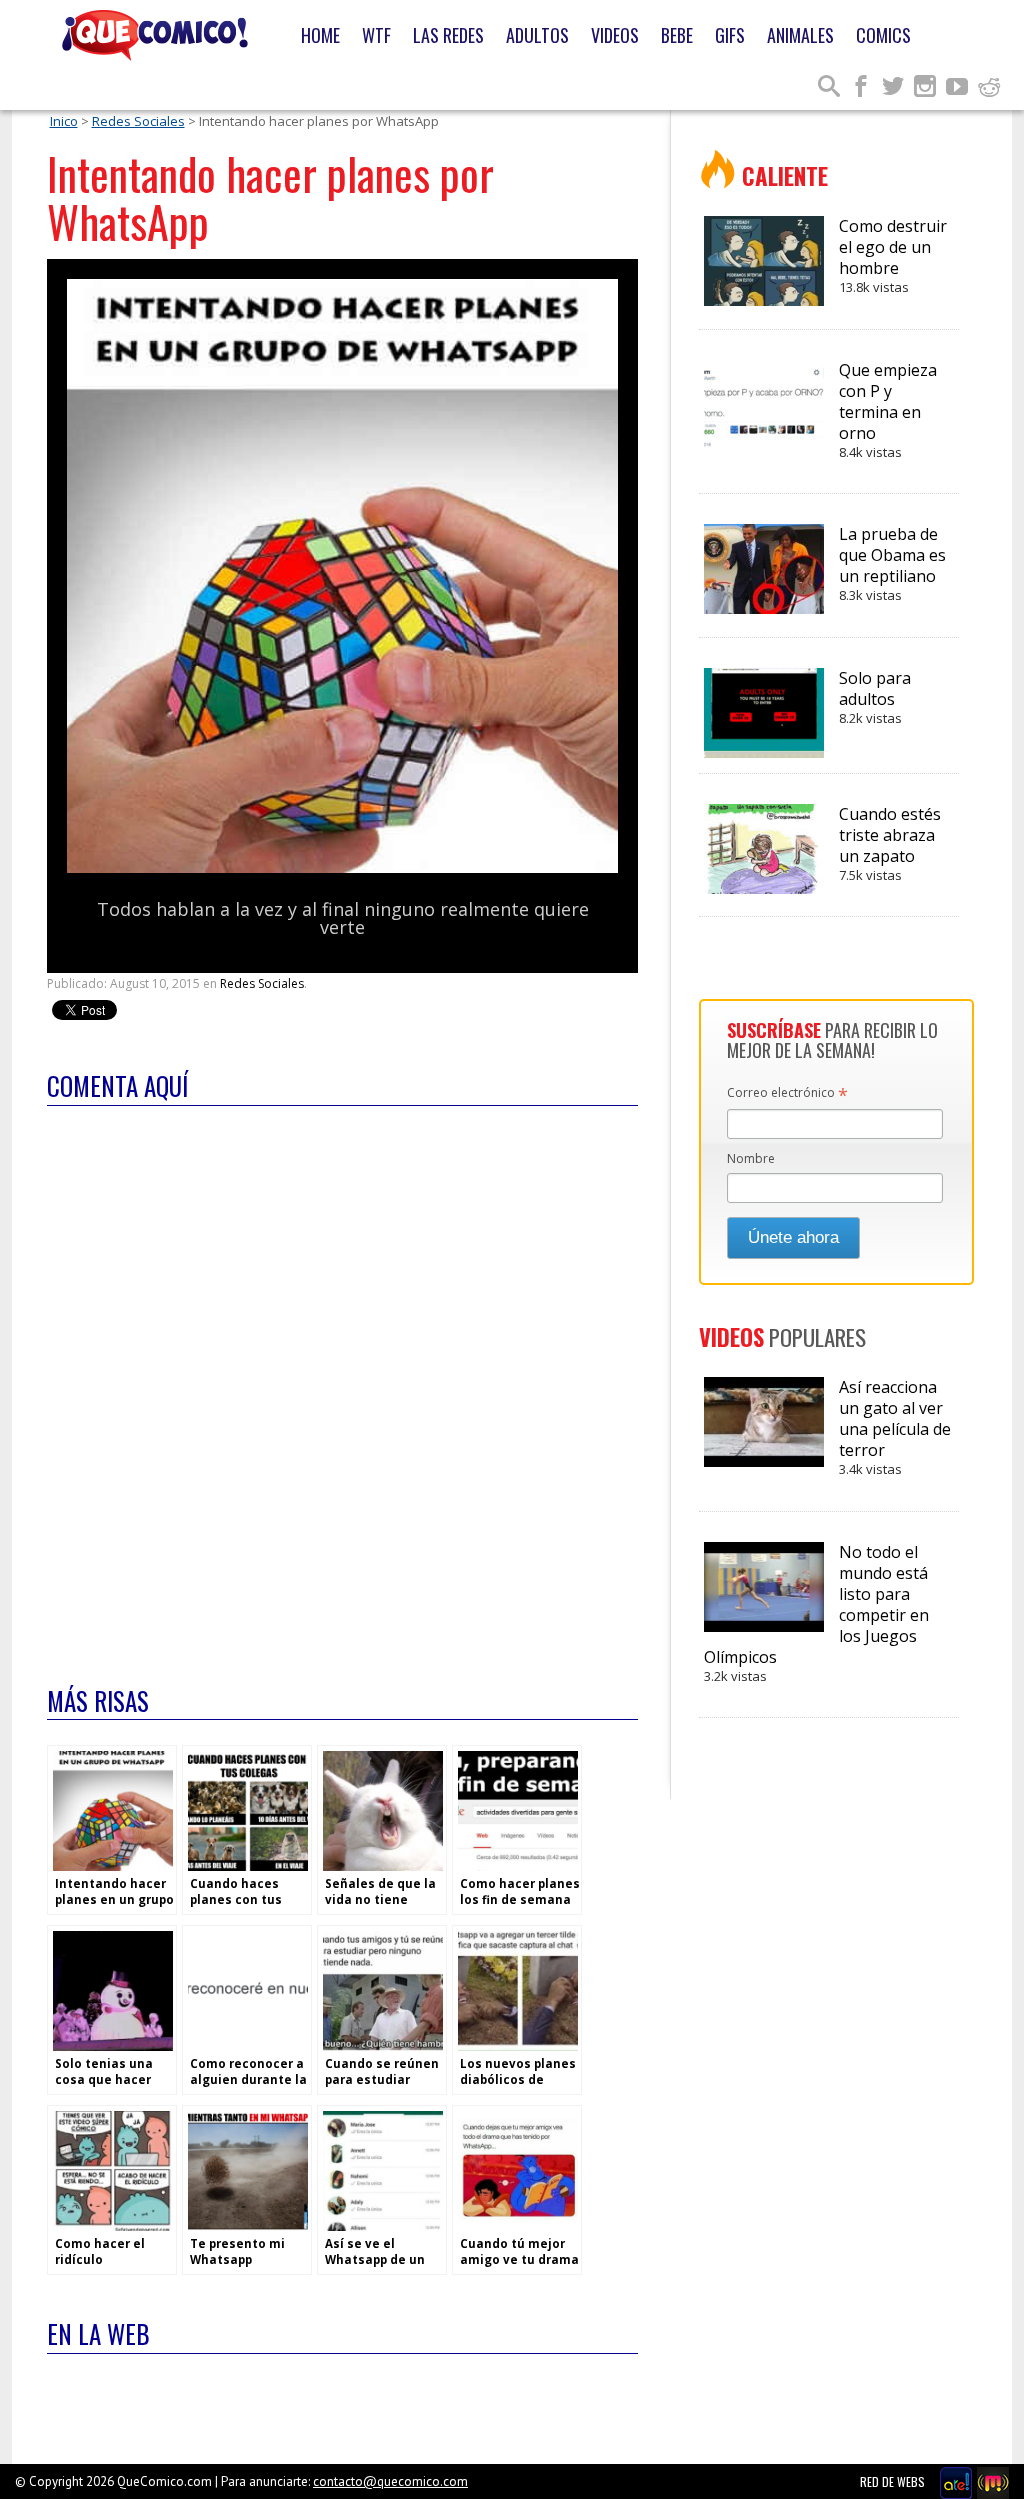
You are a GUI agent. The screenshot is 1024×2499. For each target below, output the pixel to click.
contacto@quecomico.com (390, 2481)
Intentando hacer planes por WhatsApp (270, 197)
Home (320, 35)
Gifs (730, 35)
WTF (376, 35)
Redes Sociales (138, 121)
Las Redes (448, 35)
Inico (64, 121)
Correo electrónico (787, 1094)
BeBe (677, 35)
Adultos (537, 35)
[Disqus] (342, 1383)
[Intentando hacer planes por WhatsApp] (342, 868)
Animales (800, 35)
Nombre (751, 1158)
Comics (883, 35)
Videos (615, 35)
